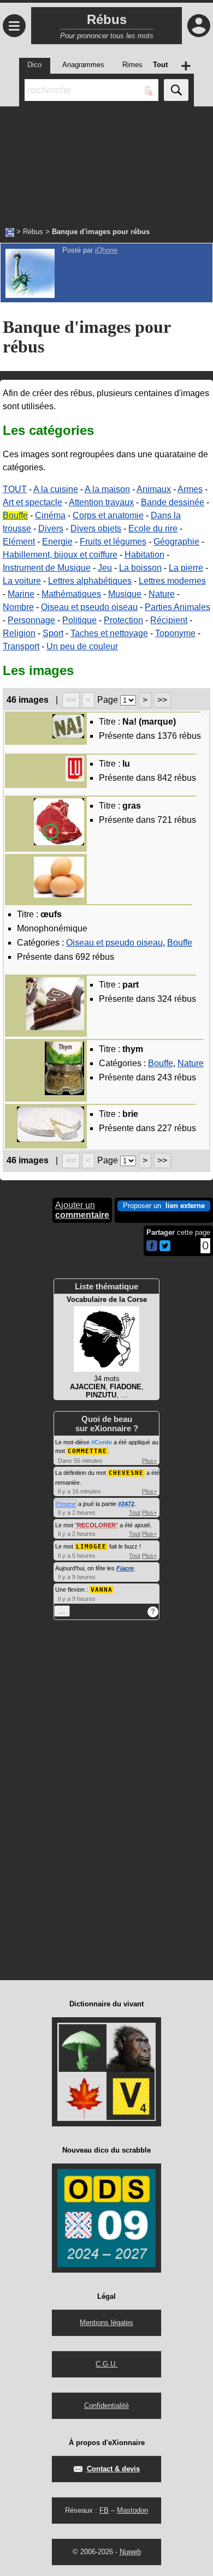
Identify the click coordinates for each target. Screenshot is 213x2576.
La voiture (22, 581)
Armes (190, 489)
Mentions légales (106, 2323)
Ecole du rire (153, 528)
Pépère (66, 1504)
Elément (19, 542)
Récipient (169, 620)
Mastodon (132, 2510)
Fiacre (125, 1568)
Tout (135, 1513)
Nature (162, 594)
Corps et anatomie (108, 515)
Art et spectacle (32, 502)
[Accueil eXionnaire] (10, 231)
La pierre (186, 568)
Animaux (154, 489)
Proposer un (164, 1206)
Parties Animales (177, 607)
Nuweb (130, 2552)
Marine (21, 594)
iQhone (106, 250)
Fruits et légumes (113, 542)
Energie (57, 542)
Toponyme (175, 633)
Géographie (176, 542)
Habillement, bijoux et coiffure (60, 555)
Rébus (33, 232)
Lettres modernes (172, 581)
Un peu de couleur (82, 646)
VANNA (102, 1590)
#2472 (126, 1504)
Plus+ (149, 1461)
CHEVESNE (126, 1473)
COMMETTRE (87, 1451)
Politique (79, 620)
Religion (19, 633)
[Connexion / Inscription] (199, 26)
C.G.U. (106, 2364)
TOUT (15, 489)
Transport (21, 646)
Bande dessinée (173, 502)
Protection (123, 620)
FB (104, 2510)
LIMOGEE (91, 1547)
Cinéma (50, 515)
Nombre (18, 607)
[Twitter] (165, 1249)
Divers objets (96, 528)
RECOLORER (96, 1525)
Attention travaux (101, 502)
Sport (53, 633)
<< (71, 700)
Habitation (144, 555)
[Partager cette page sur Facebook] (152, 1247)
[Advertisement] (106, 161)
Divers (51, 528)
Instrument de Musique (47, 568)
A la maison (107, 489)
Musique (125, 594)
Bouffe (15, 515)
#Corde (102, 1442)
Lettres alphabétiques (90, 581)
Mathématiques (71, 594)
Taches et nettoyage (109, 633)
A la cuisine (56, 489)
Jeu (105, 568)
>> (162, 700)
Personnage (31, 620)
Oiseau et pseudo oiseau (89, 607)
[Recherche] (176, 90)
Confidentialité (106, 2405)
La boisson (140, 568)
